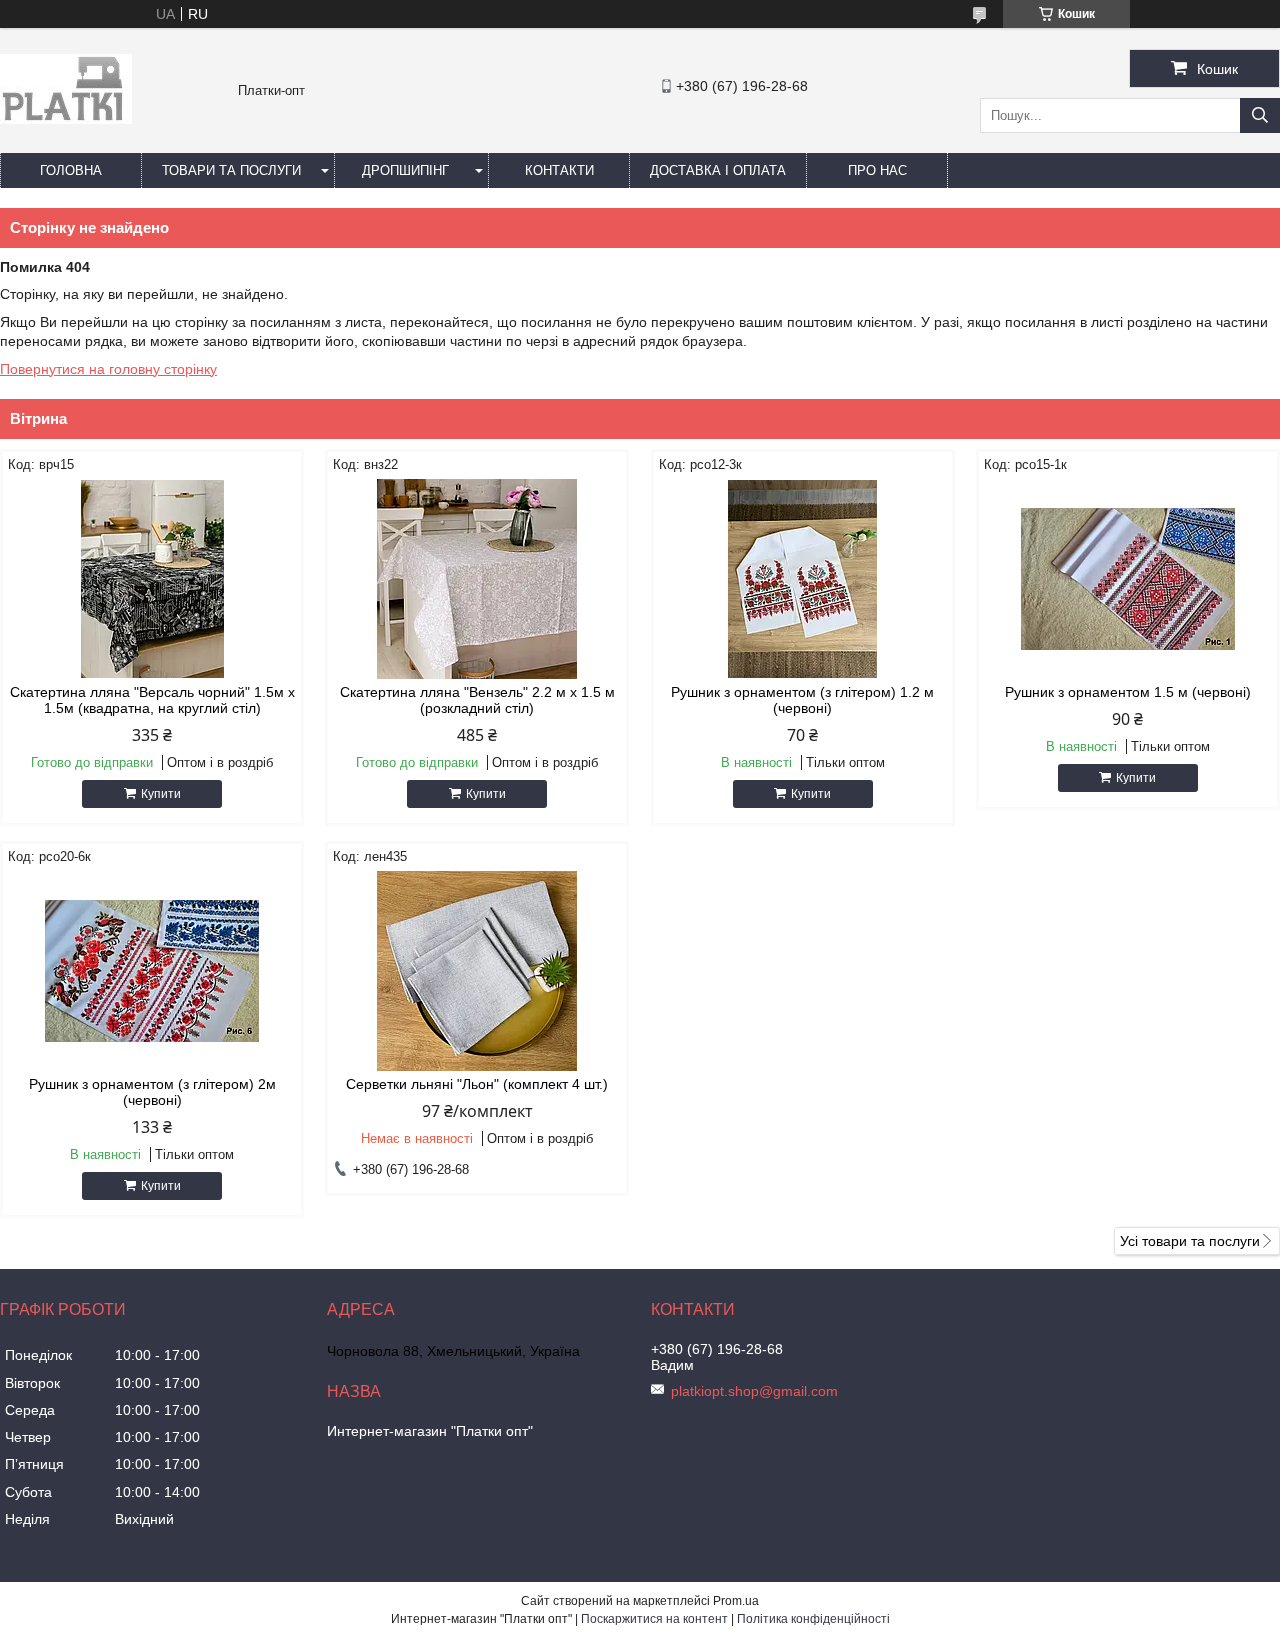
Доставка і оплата (718, 170)
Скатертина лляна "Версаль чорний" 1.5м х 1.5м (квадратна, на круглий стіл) (152, 700)
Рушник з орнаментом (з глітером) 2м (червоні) (152, 1092)
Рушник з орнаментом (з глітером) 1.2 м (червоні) (802, 700)
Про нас (877, 170)
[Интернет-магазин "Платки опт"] (66, 119)
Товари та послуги (231, 170)
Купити (161, 794)
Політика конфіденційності (813, 1619)
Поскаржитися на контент (654, 1619)
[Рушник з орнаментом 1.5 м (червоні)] (1128, 579)
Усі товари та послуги (1190, 1241)
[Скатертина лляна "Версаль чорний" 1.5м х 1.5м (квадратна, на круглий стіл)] (152, 579)
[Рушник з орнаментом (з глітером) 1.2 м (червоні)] (803, 579)
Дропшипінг (405, 170)
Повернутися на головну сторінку (108, 369)
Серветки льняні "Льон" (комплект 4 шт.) (477, 1084)
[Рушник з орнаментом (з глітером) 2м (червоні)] (152, 971)
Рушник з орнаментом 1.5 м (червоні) (1128, 692)
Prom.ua (736, 1601)
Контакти (559, 170)
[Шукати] (1260, 115)
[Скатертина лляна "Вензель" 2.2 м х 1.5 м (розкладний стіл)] (477, 579)
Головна (71, 170)
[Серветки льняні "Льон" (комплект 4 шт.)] (477, 971)
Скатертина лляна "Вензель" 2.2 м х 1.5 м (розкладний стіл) (477, 700)
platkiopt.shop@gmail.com (754, 1391)
